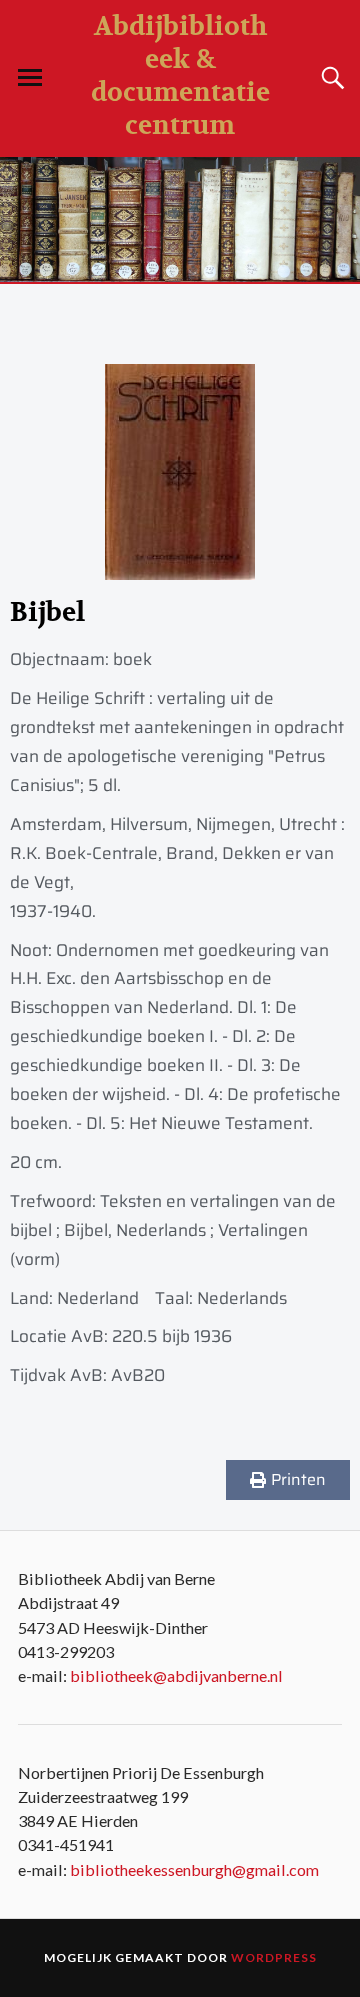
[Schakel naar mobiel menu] (30, 78)
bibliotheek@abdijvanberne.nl (176, 1675)
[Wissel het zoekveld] (330, 78)
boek (132, 659)
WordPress (274, 1957)
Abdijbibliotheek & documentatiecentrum (180, 76)
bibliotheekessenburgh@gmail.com (194, 1869)
